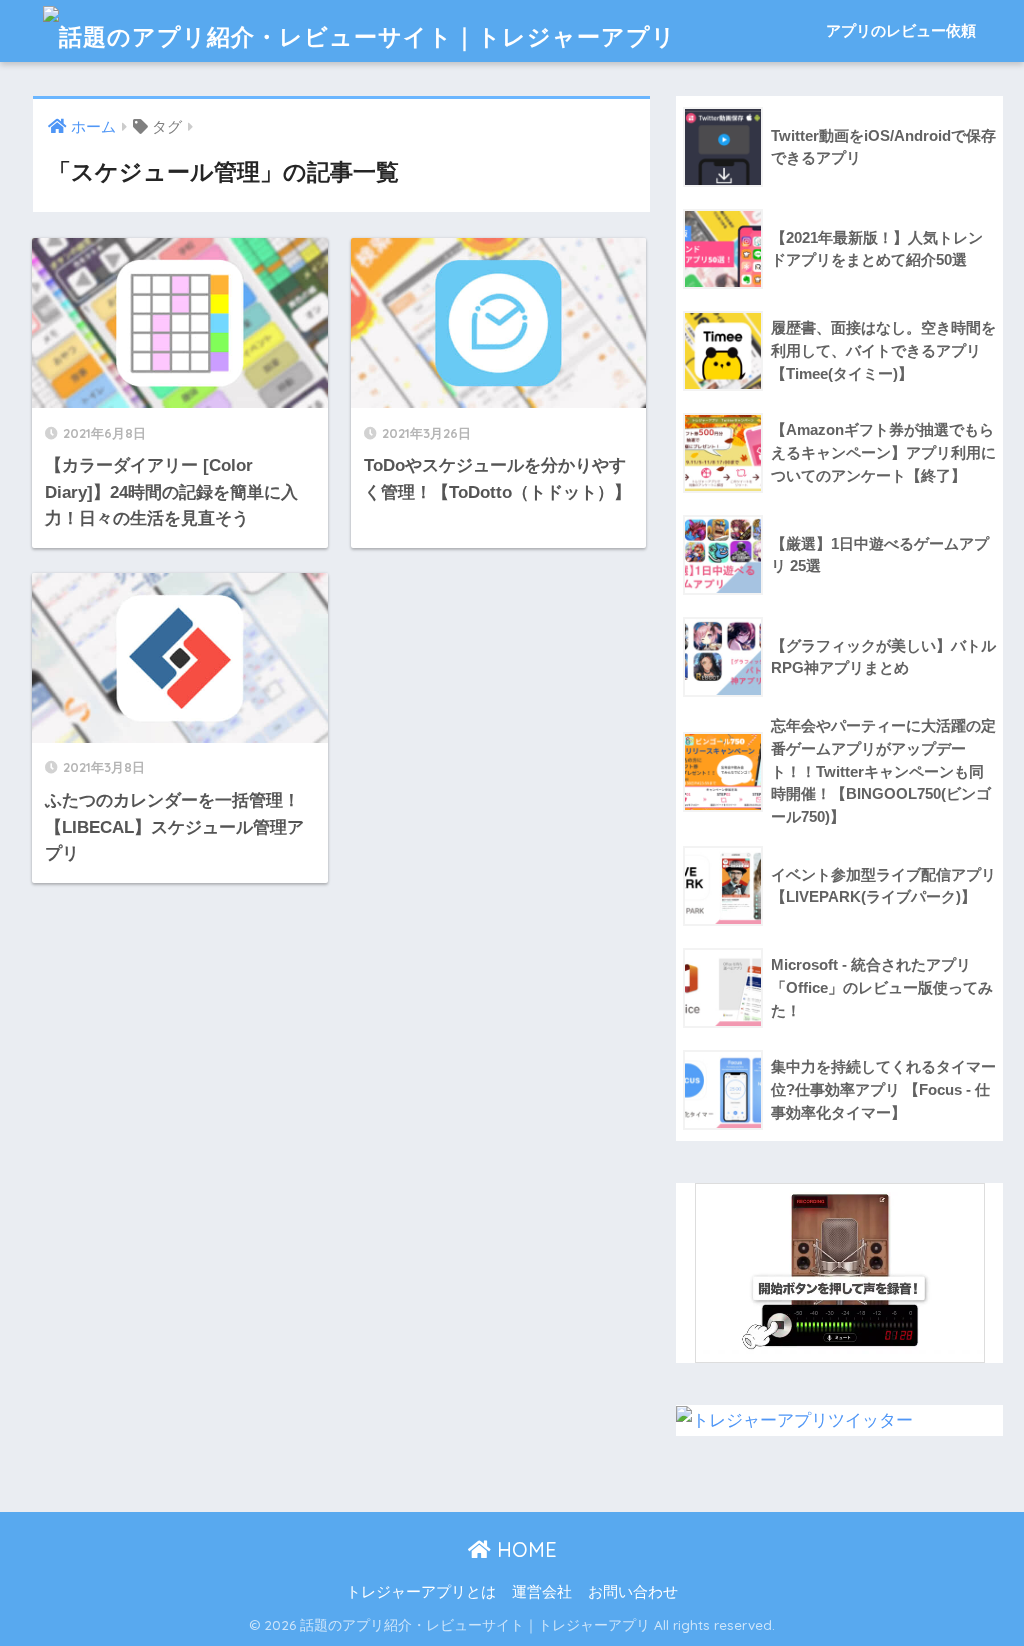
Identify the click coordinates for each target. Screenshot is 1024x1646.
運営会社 (542, 1592)
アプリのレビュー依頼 (901, 30)
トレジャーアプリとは (421, 1592)
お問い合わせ (633, 1592)
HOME (524, 1549)
